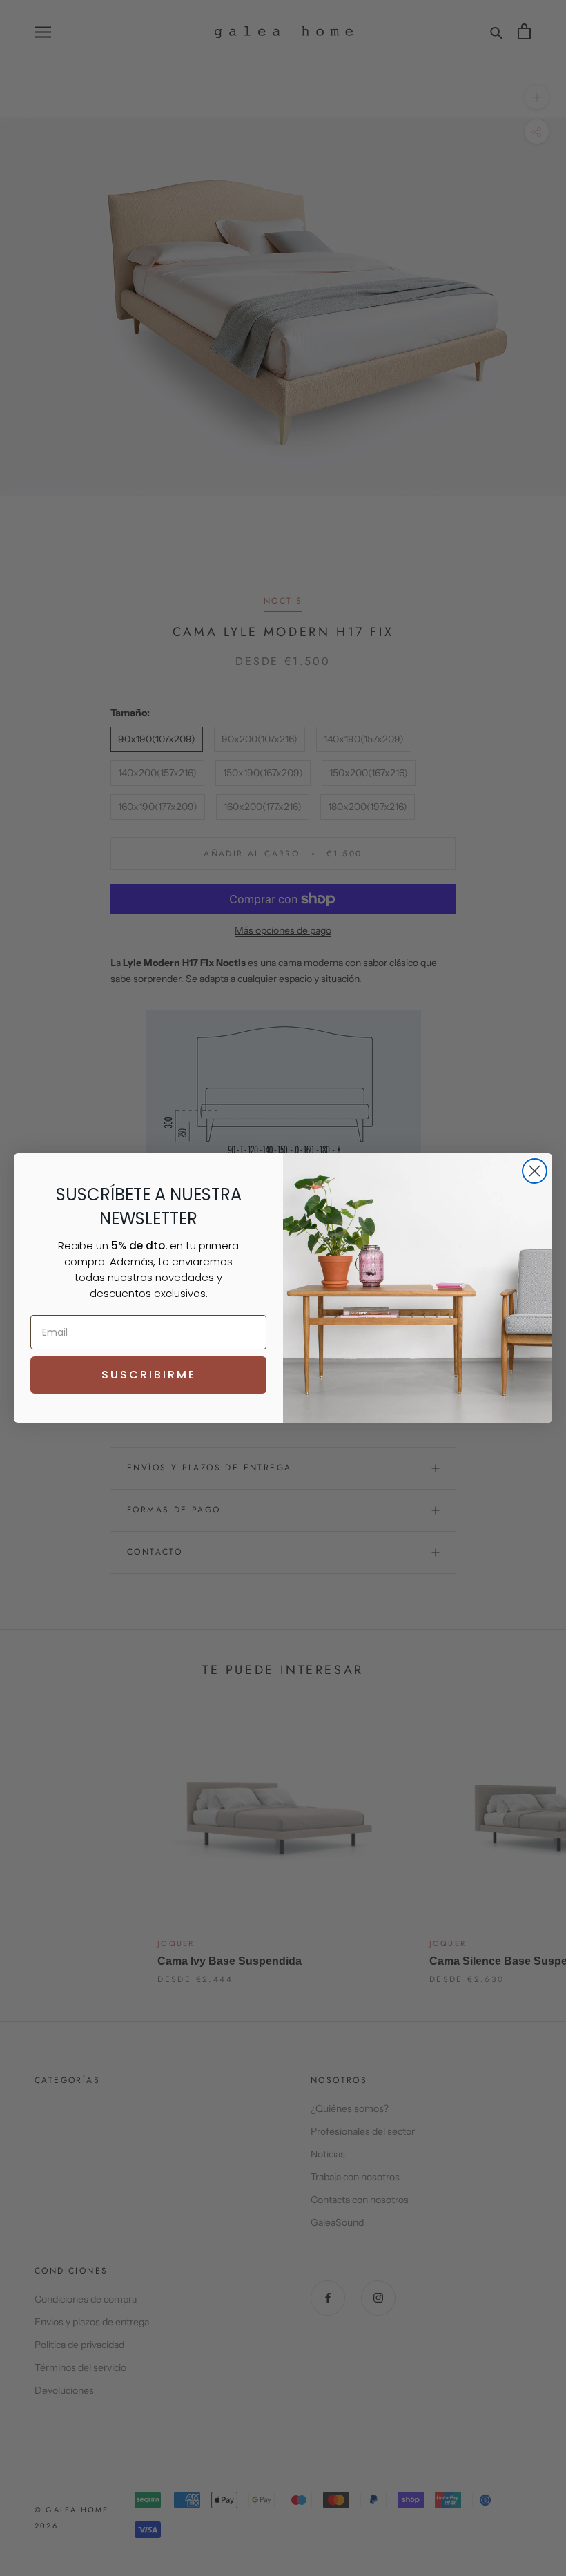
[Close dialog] (535, 1171)
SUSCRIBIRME (149, 1375)
